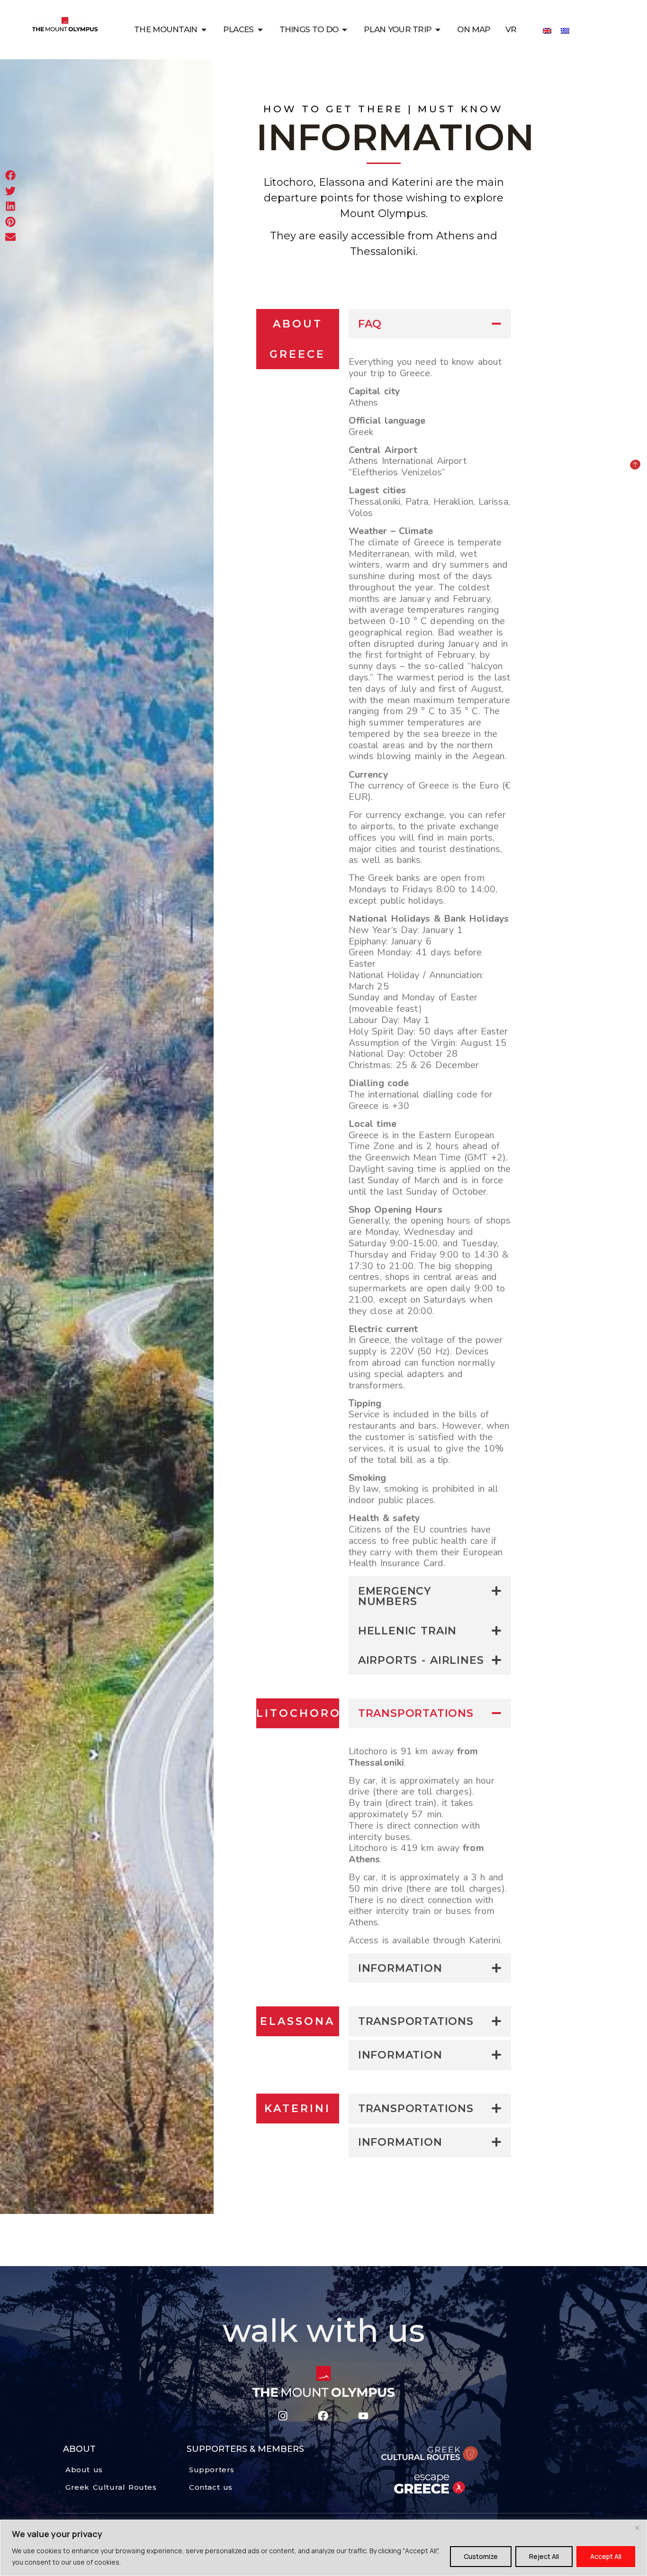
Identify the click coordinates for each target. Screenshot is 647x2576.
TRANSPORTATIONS (416, 1713)
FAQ (370, 324)
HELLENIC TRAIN (407, 1631)
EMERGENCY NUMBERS (395, 1596)
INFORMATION (400, 1968)
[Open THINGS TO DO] (345, 30)
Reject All (544, 2556)
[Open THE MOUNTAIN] (204, 30)
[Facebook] (323, 2416)
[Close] (637, 2528)
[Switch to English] (547, 30)
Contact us (211, 2487)
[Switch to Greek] (565, 30)
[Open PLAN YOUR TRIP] (438, 30)
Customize (481, 2556)
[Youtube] (363, 2416)
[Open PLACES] (260, 30)
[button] (430, 324)
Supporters (212, 2470)
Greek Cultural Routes (111, 2487)
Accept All (606, 2556)
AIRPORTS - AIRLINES (421, 1660)
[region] (323, 2548)
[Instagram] (283, 2416)
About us (84, 2470)
